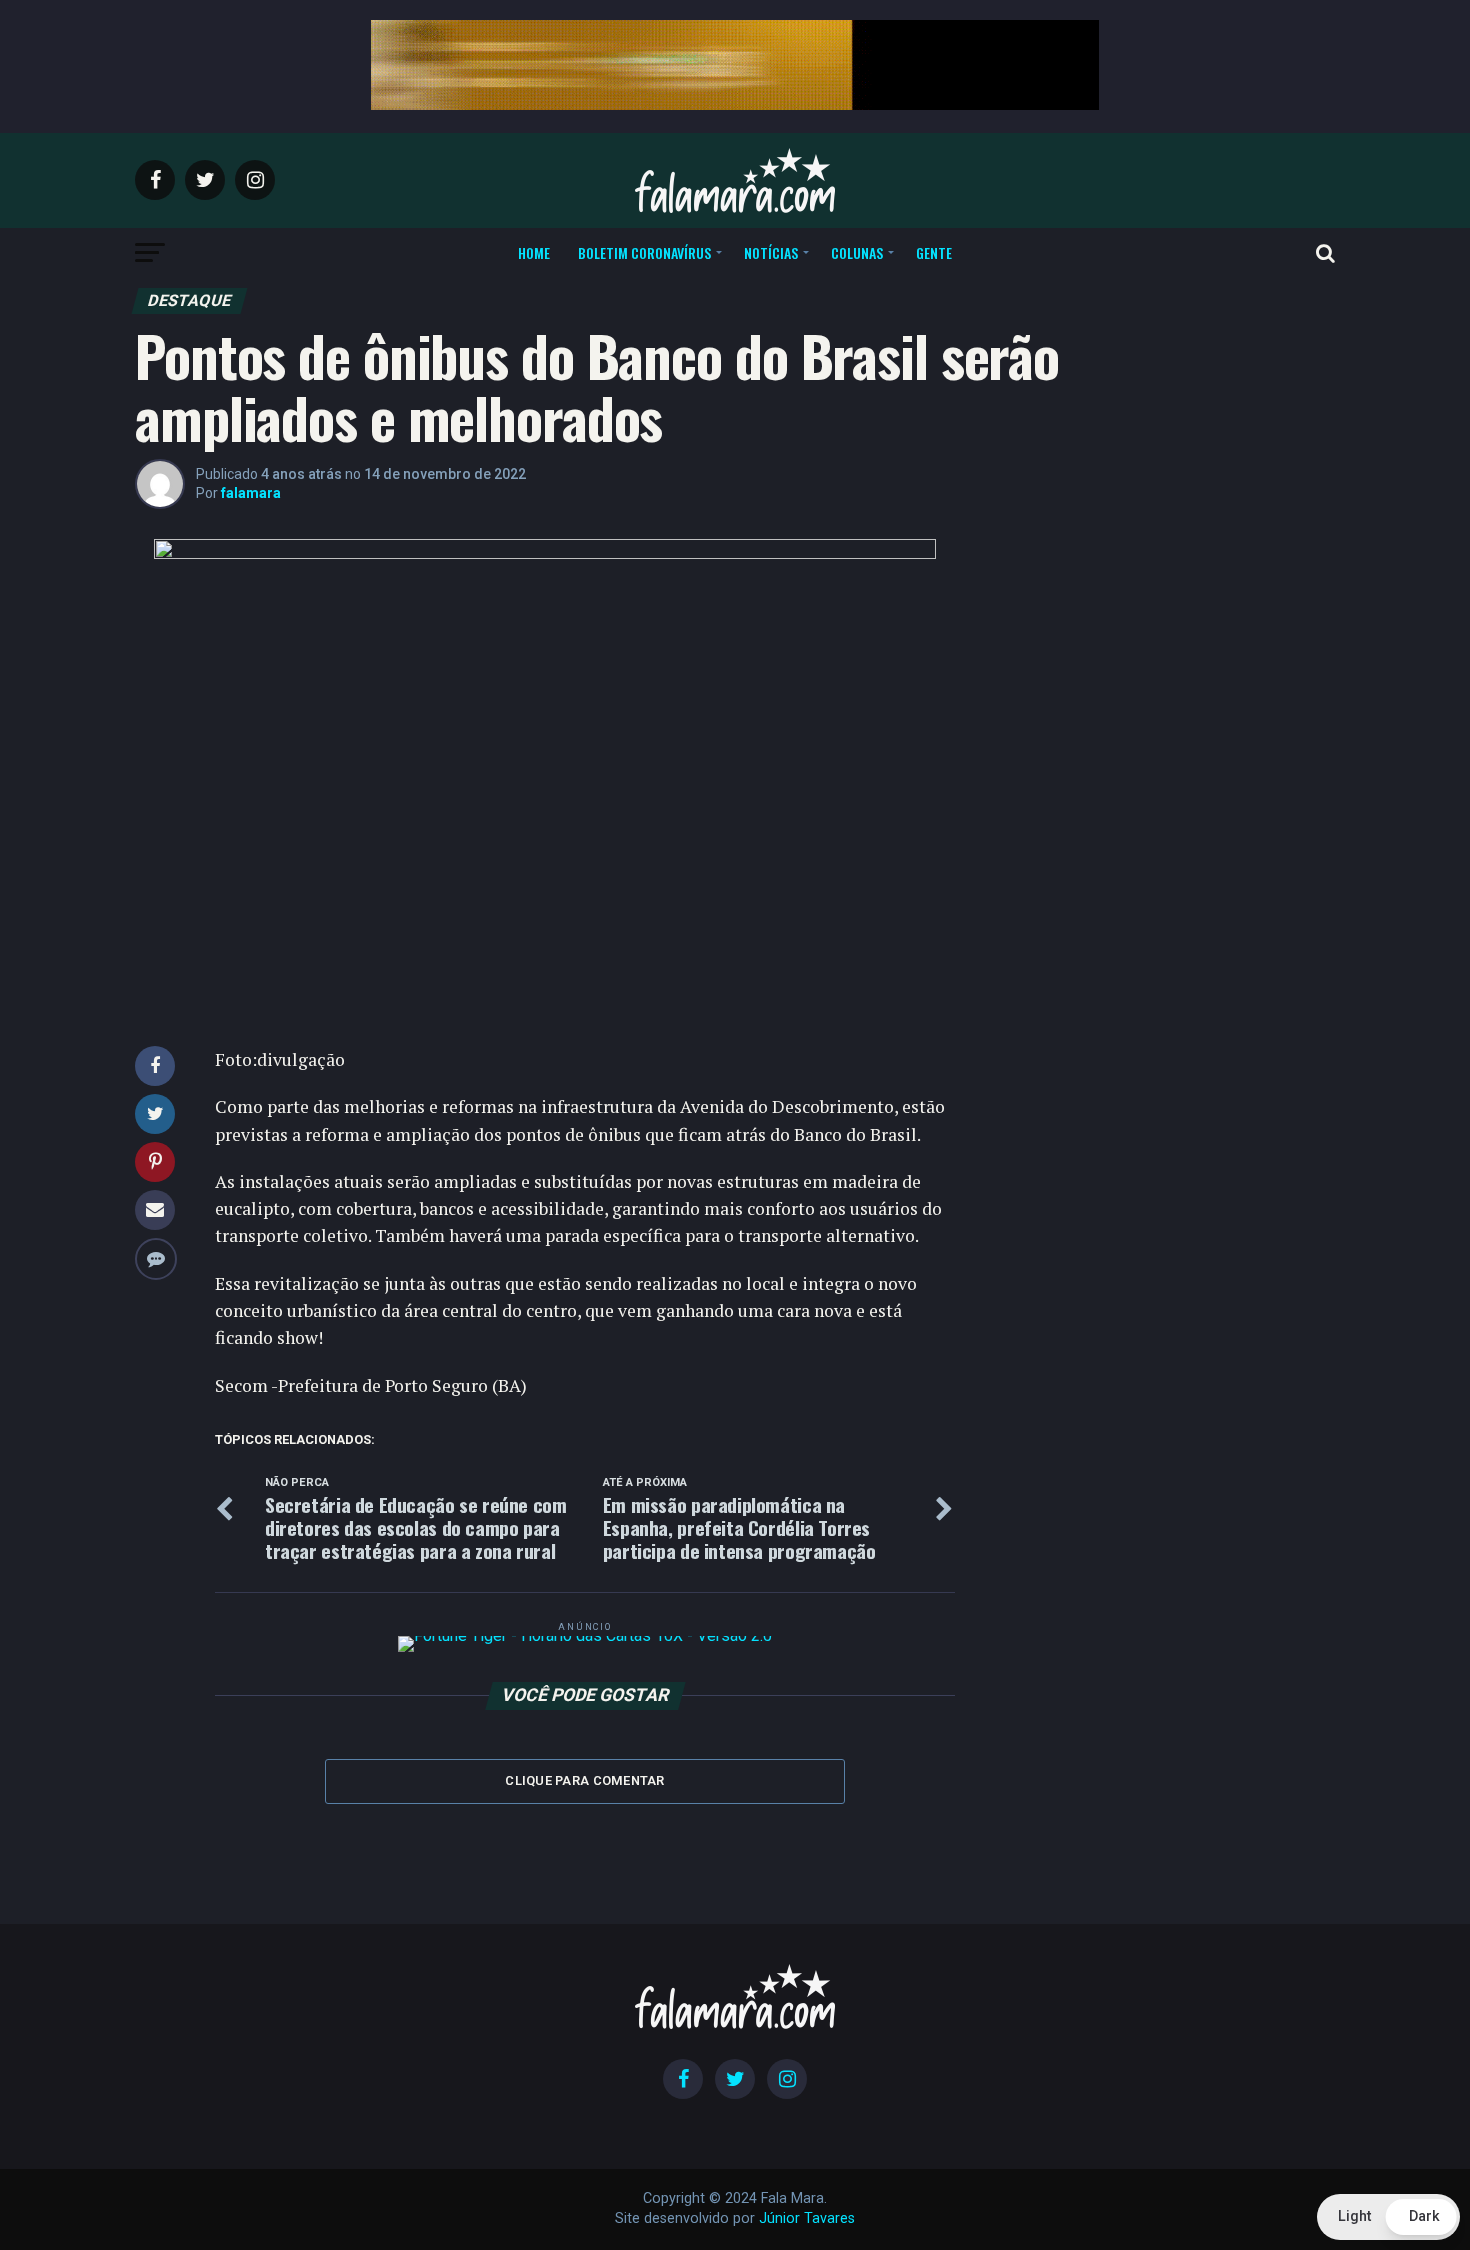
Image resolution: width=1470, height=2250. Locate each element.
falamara (251, 493)
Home (534, 252)
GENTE (934, 252)
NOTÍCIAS (771, 252)
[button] (1388, 2217)
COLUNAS (857, 252)
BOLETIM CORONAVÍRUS (644, 252)
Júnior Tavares (807, 2218)
